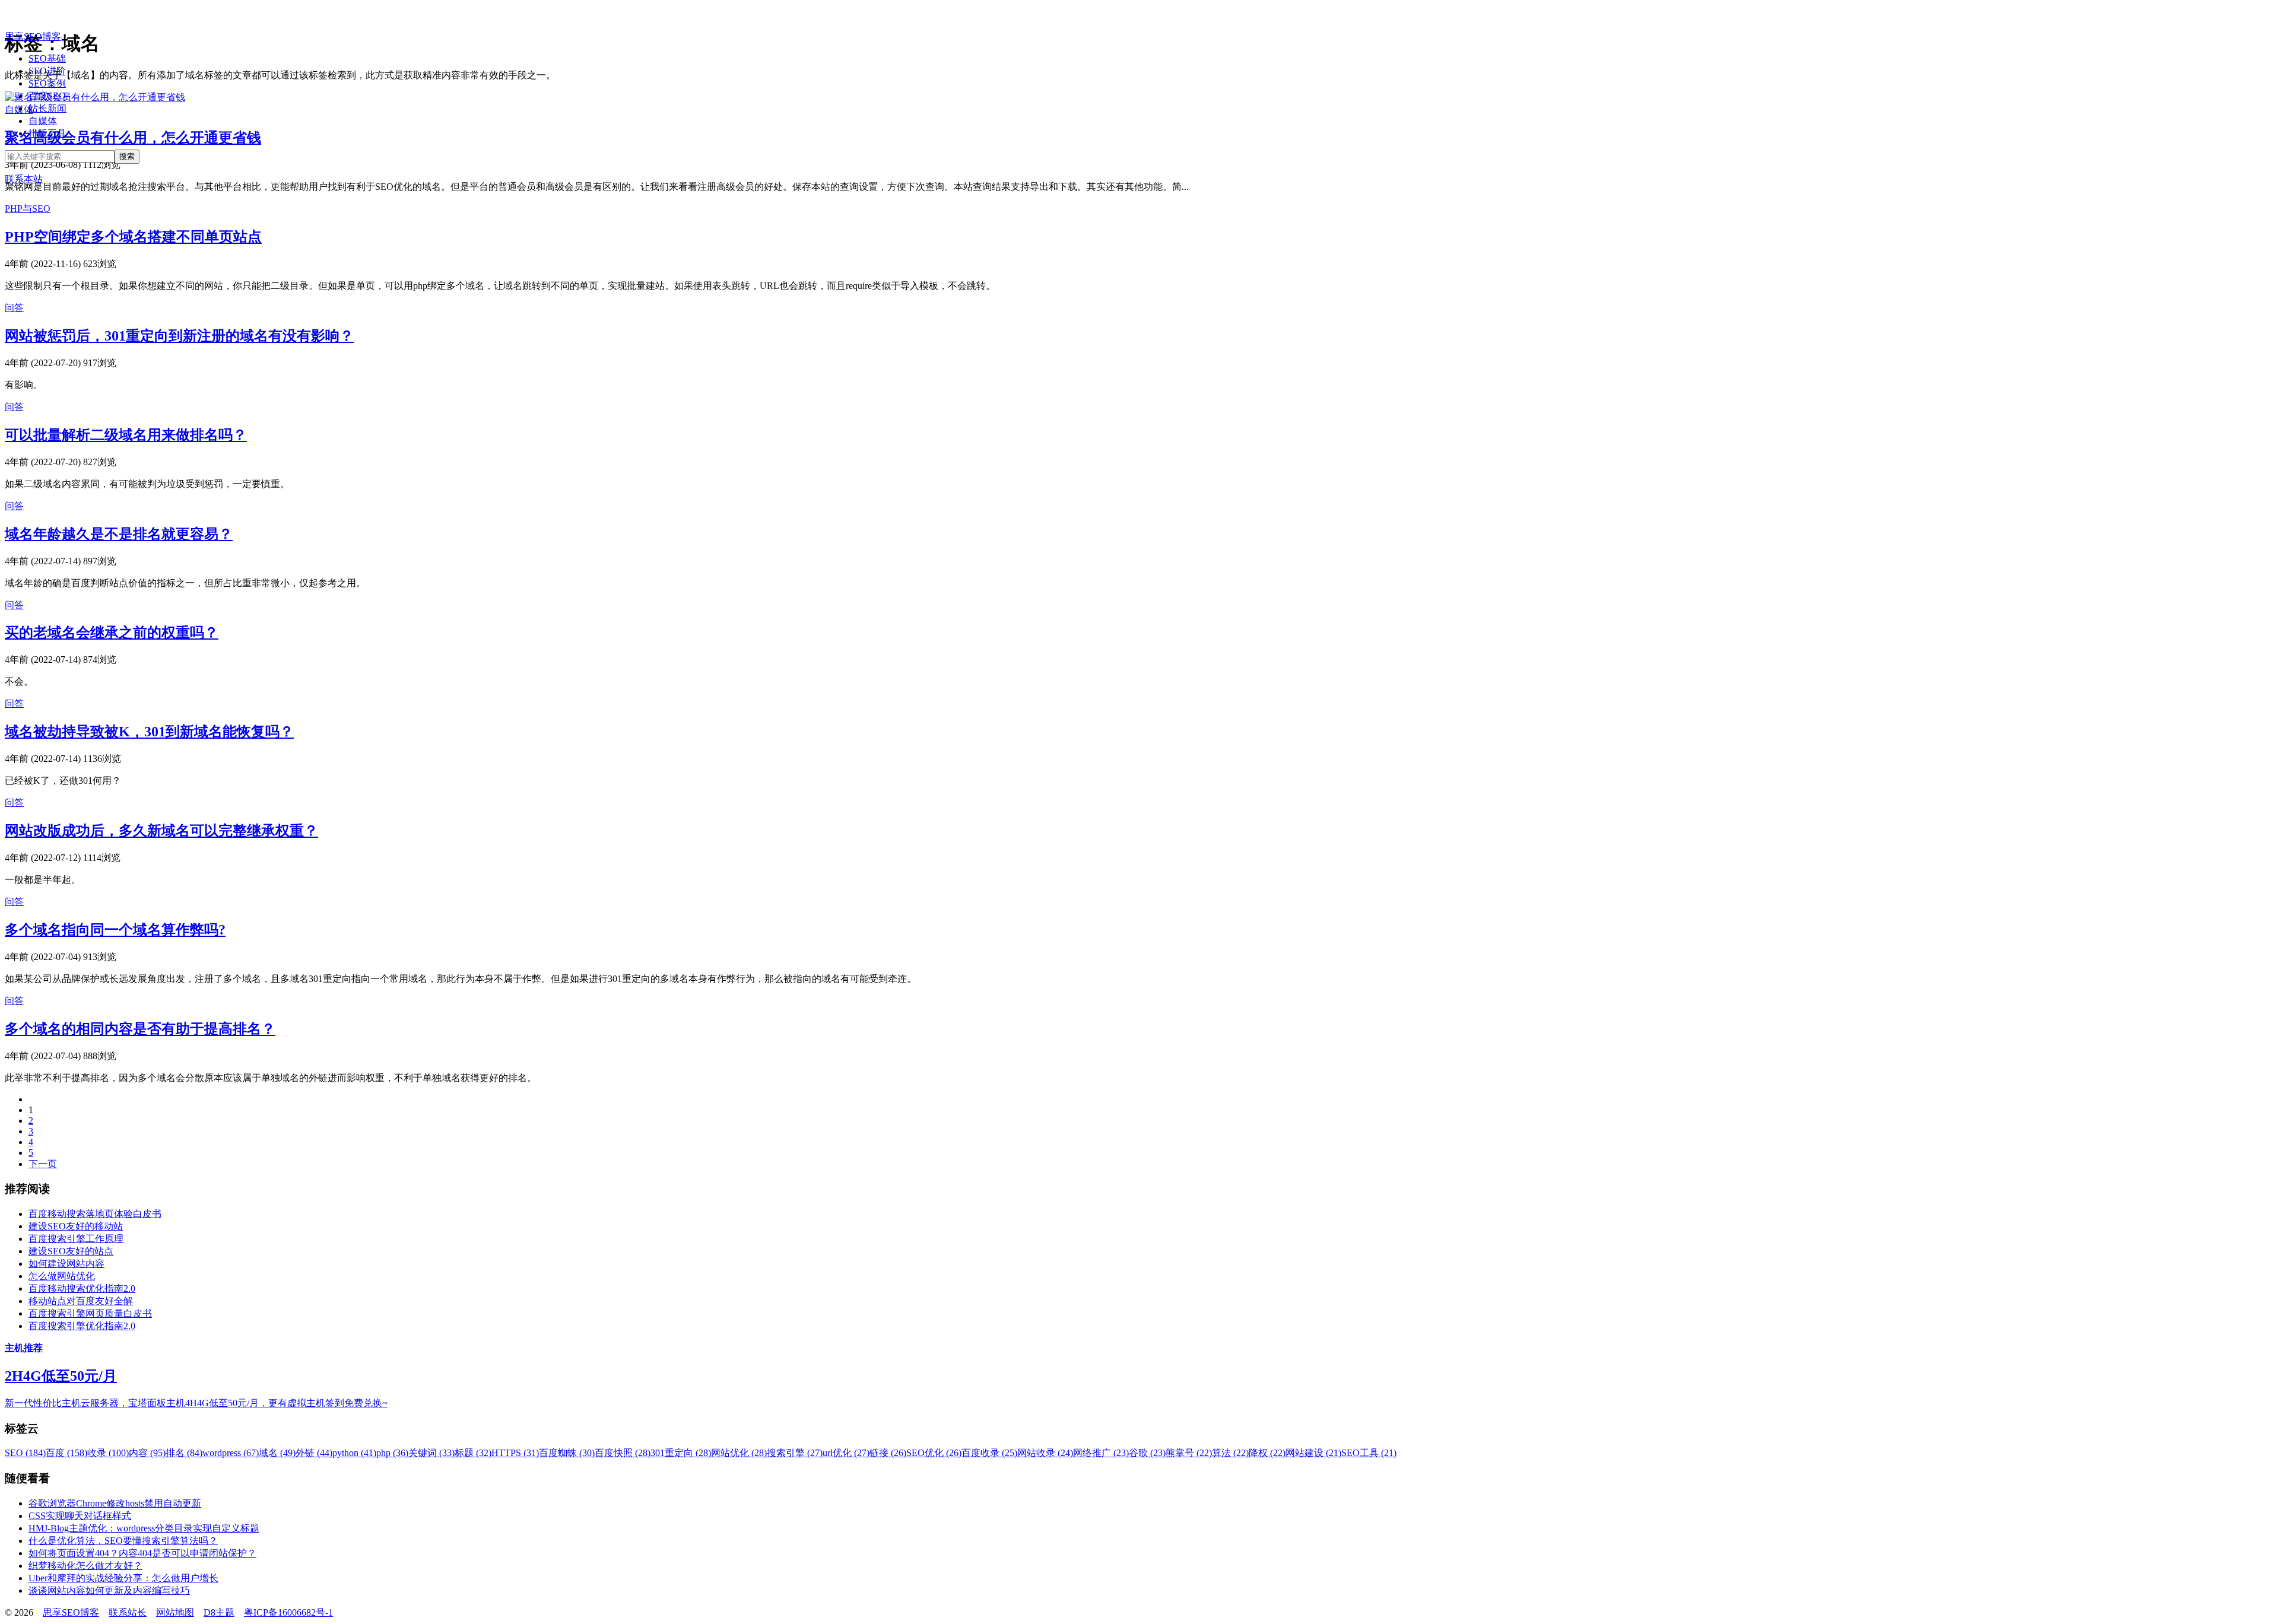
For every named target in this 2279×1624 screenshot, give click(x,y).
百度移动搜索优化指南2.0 (82, 1288)
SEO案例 (47, 83)
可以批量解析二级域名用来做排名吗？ (126, 435)
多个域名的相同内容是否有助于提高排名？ (140, 1029)
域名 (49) (277, 1453)
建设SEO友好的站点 (71, 1251)
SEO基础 (47, 58)
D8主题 (219, 1612)
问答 (14, 308)
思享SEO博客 (33, 36)
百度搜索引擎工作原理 (76, 1239)
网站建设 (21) (1313, 1453)
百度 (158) (66, 1453)
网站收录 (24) (1045, 1453)
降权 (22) (1267, 1453)
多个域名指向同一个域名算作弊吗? (115, 930)
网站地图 (175, 1612)
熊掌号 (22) (1189, 1453)
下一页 (43, 1164)
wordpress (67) (231, 1453)
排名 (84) (184, 1453)
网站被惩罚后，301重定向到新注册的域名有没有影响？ (179, 336)
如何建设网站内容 (66, 1264)
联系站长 (128, 1612)
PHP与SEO (28, 209)
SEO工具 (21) (1369, 1453)
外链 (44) (314, 1453)
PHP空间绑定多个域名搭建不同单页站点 (133, 237)
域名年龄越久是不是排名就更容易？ (119, 534)
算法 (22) (1230, 1453)
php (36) (392, 1453)
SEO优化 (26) (934, 1453)
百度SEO (47, 96)
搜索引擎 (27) (795, 1453)
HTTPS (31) (515, 1453)
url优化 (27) (846, 1453)
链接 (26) (888, 1453)
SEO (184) (25, 1453)
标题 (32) (473, 1453)
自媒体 (43, 121)
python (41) (354, 1453)
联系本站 (24, 179)
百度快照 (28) (623, 1453)
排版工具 (47, 133)
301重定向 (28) (681, 1453)
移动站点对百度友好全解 (81, 1301)
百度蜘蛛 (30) (567, 1453)
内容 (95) (147, 1453)
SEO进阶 (47, 71)
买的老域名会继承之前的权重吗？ (112, 633)
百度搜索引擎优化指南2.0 (82, 1326)
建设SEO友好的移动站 (76, 1226)
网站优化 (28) (739, 1453)
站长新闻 (47, 108)
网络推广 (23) (1101, 1453)
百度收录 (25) (989, 1453)
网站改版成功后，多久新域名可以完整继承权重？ (161, 831)
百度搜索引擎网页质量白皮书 (90, 1313)
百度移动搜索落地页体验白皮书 (95, 1214)
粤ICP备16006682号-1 (288, 1612)
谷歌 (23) (1147, 1453)
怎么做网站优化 (62, 1276)
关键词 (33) (431, 1453)
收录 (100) (108, 1453)
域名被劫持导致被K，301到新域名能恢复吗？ (149, 732)
